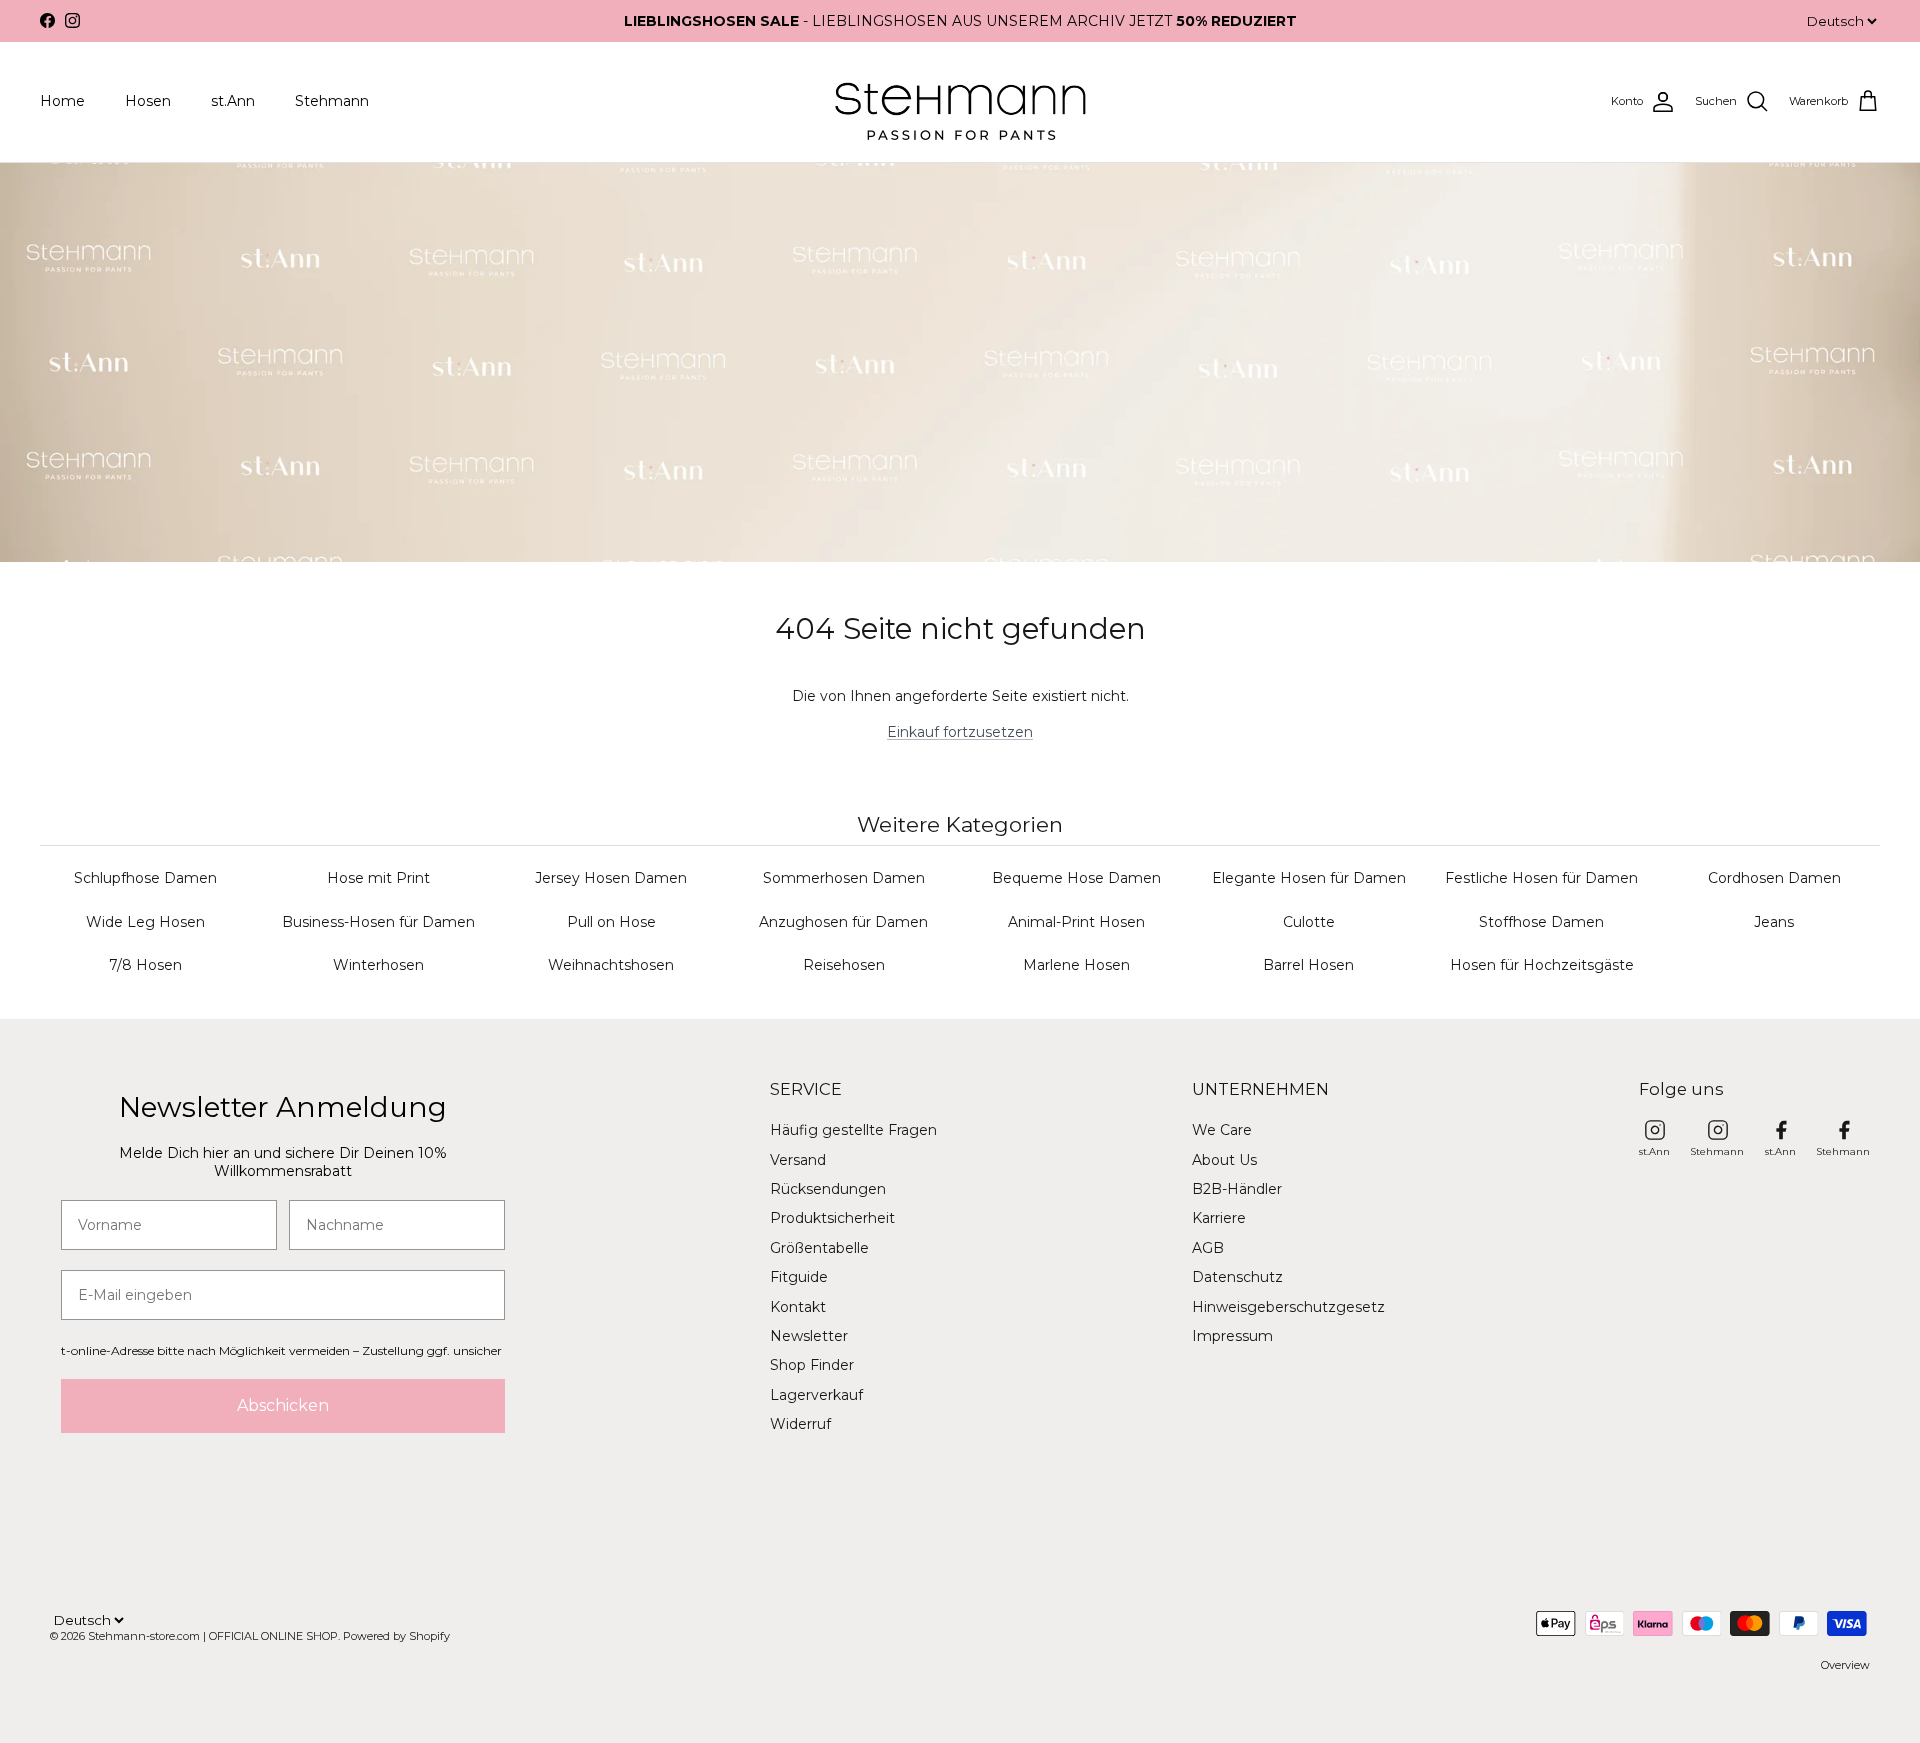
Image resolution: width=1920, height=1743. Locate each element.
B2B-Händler (1237, 1189)
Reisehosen (844, 965)
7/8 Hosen (145, 965)
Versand (798, 1160)
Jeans (1774, 922)
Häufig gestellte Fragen (853, 1130)
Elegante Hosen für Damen (1309, 878)
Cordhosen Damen (1774, 878)
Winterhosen (378, 965)
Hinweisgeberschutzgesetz (1288, 1307)
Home (62, 101)
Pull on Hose (611, 922)
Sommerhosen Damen (844, 878)
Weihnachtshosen (611, 965)
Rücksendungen (828, 1189)
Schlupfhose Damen (145, 878)
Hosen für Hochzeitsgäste (1542, 965)
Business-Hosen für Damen (378, 922)
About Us (1224, 1160)
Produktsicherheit (832, 1218)
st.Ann (233, 101)
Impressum (1232, 1336)
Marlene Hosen (1076, 965)
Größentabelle (819, 1248)
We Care (1222, 1130)
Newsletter (809, 1336)
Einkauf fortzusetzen (960, 732)
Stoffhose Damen (1541, 922)
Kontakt (798, 1307)
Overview (1845, 1665)
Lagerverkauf (816, 1395)
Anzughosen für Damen (843, 922)
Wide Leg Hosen (145, 922)
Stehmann (332, 101)
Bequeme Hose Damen (1076, 878)
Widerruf (800, 1424)
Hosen (148, 101)
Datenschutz (1237, 1277)
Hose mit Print (378, 878)
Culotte (1309, 922)
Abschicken (283, 1405)
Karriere (1219, 1218)
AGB (1208, 1248)
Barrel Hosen (1308, 965)
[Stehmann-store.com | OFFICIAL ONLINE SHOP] (960, 102)
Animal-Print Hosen (1076, 922)
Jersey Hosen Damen (611, 878)
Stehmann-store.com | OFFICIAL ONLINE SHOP (213, 1636)
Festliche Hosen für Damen (1541, 878)
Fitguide (799, 1277)
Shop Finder (812, 1365)
